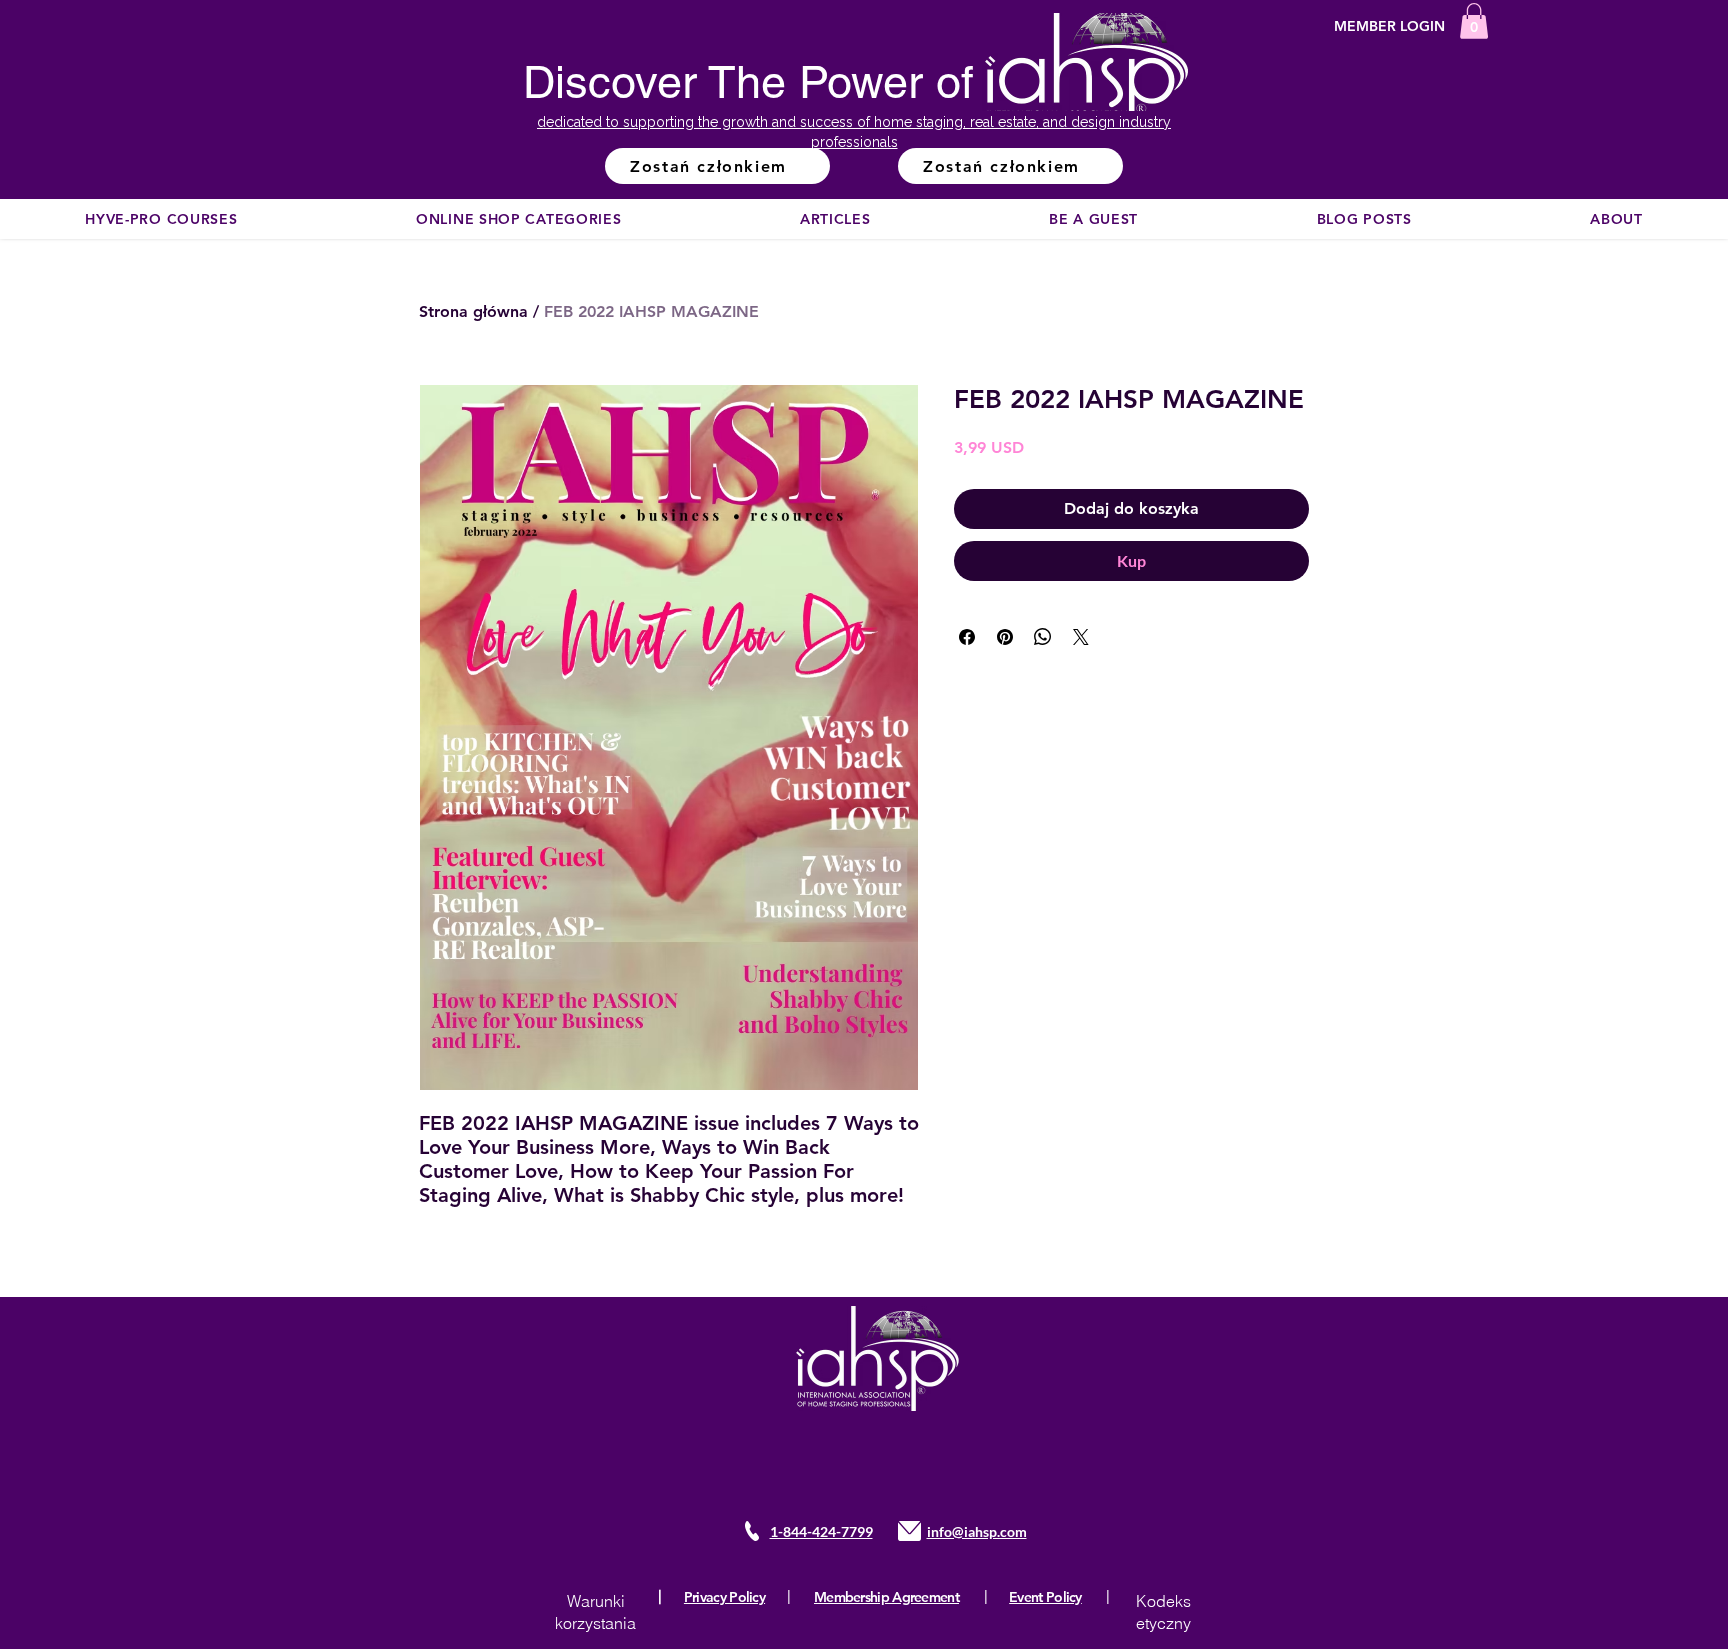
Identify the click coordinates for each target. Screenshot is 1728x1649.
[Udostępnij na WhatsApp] (1043, 637)
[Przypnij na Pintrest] (1005, 637)
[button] (1474, 21)
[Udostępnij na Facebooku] (967, 637)
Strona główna (473, 311)
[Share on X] (1081, 637)
